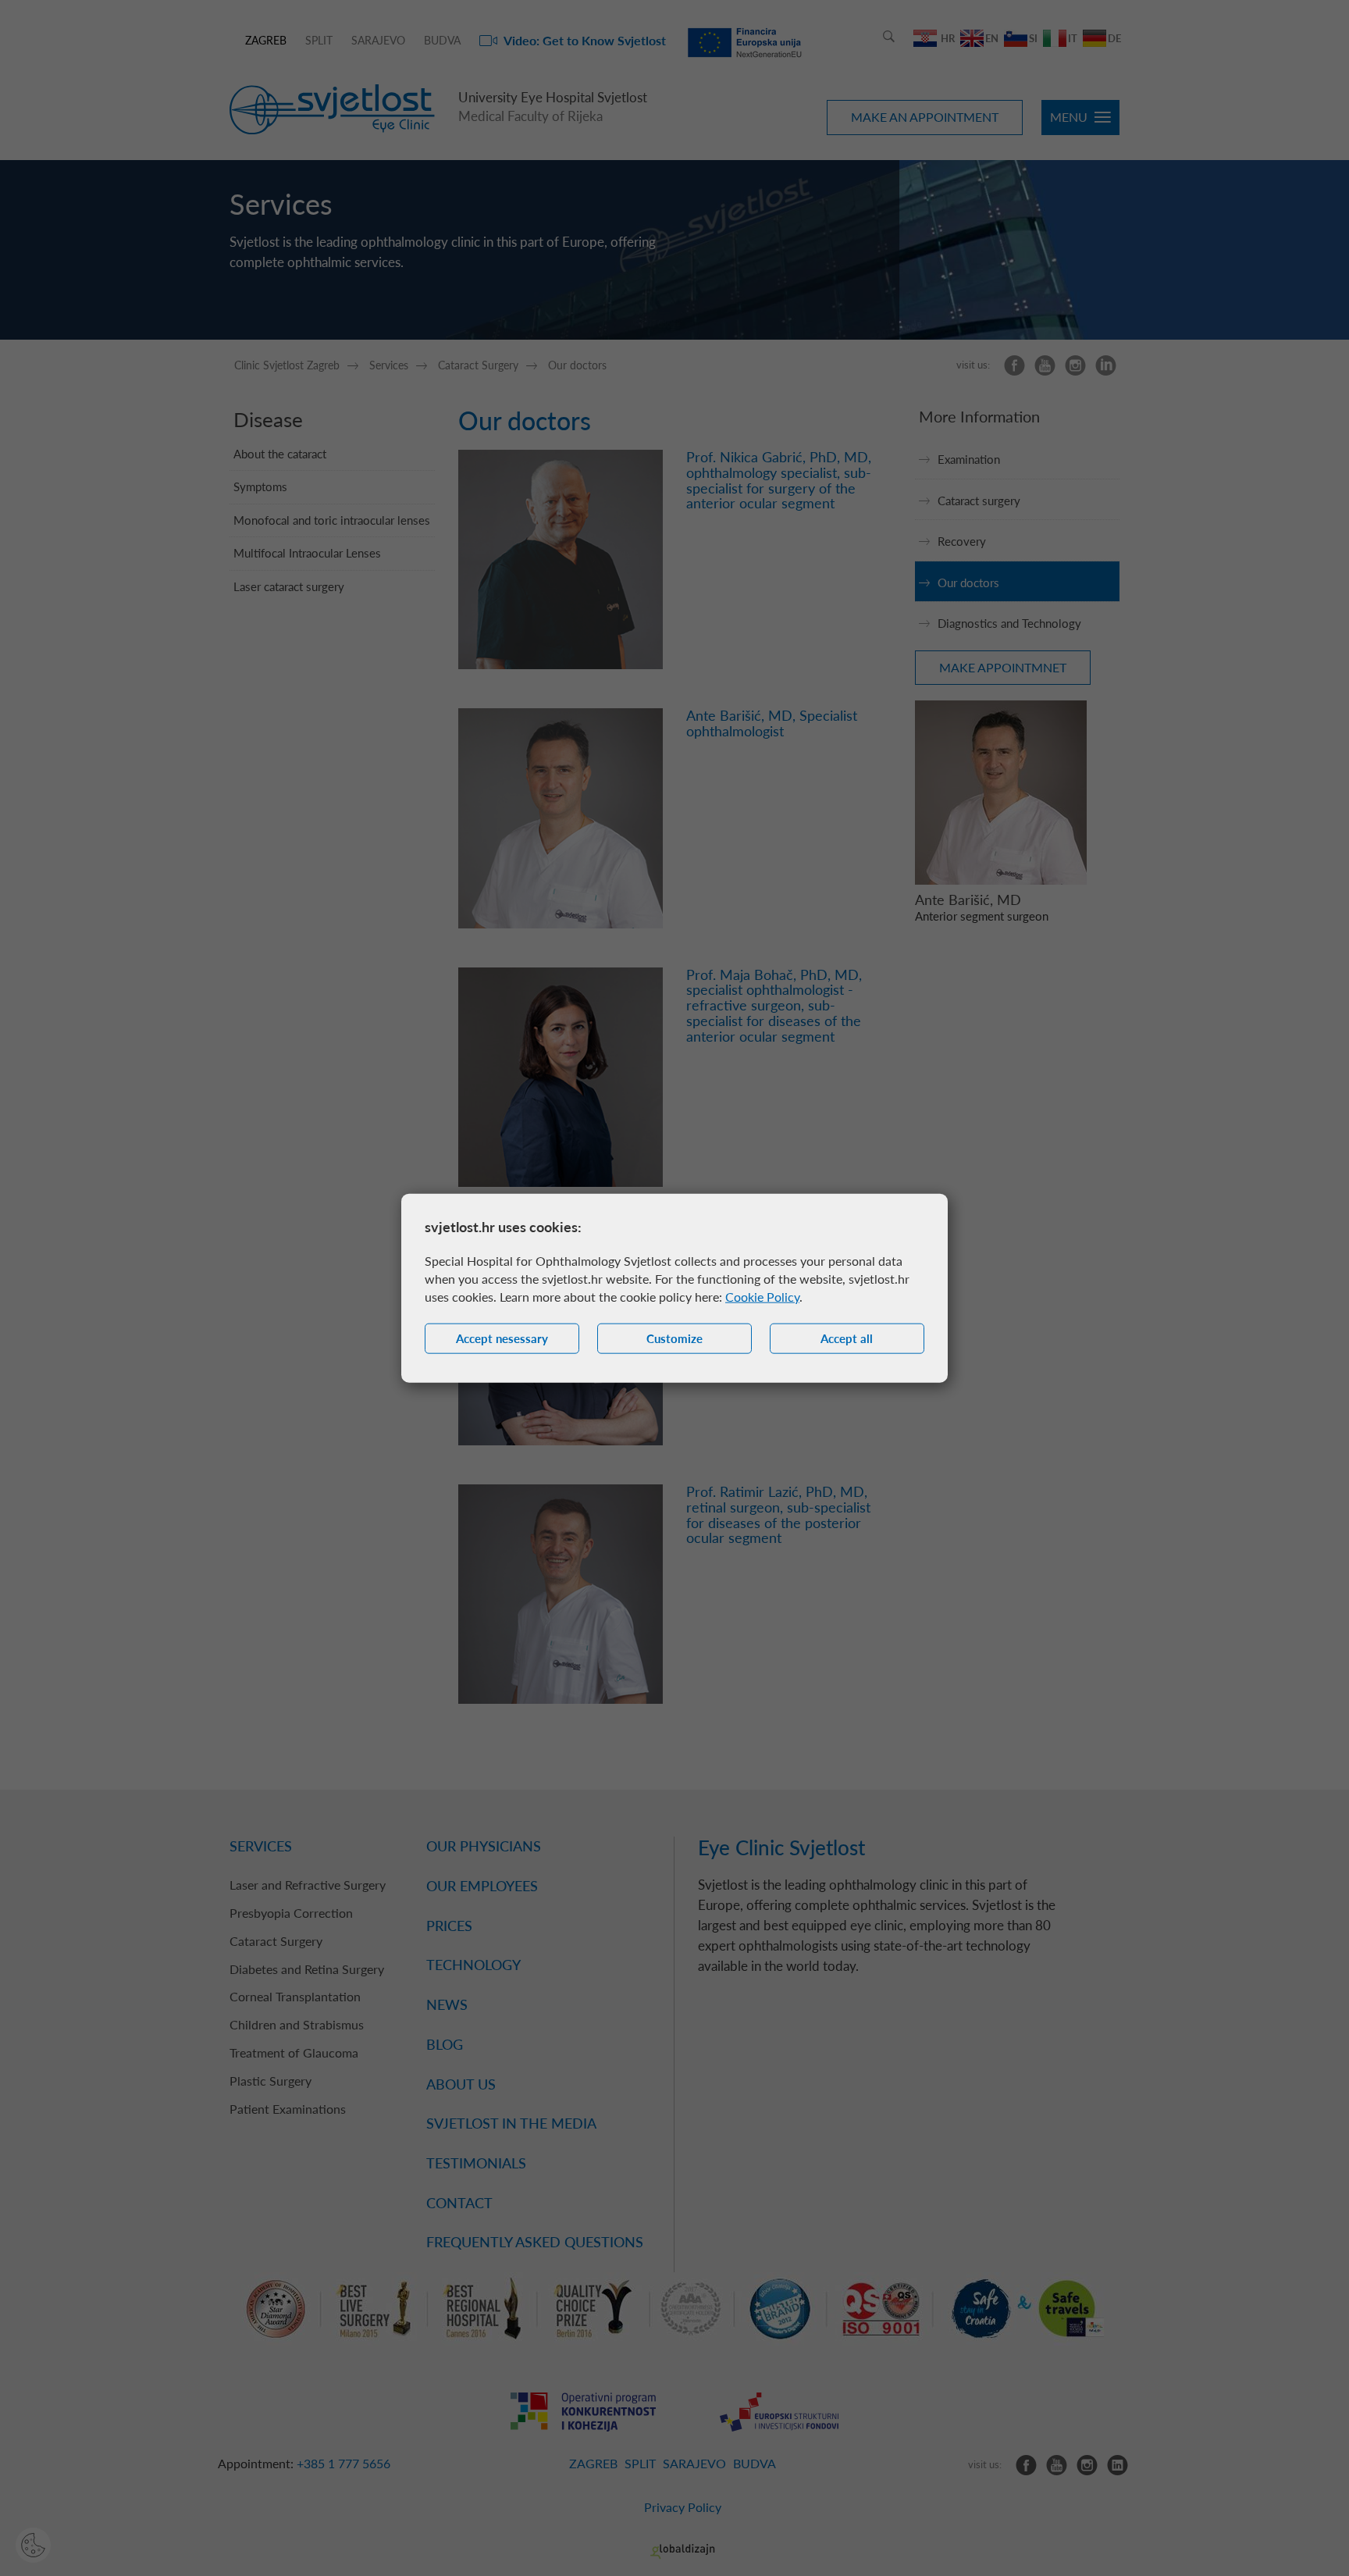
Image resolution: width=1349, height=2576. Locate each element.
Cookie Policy (762, 1297)
